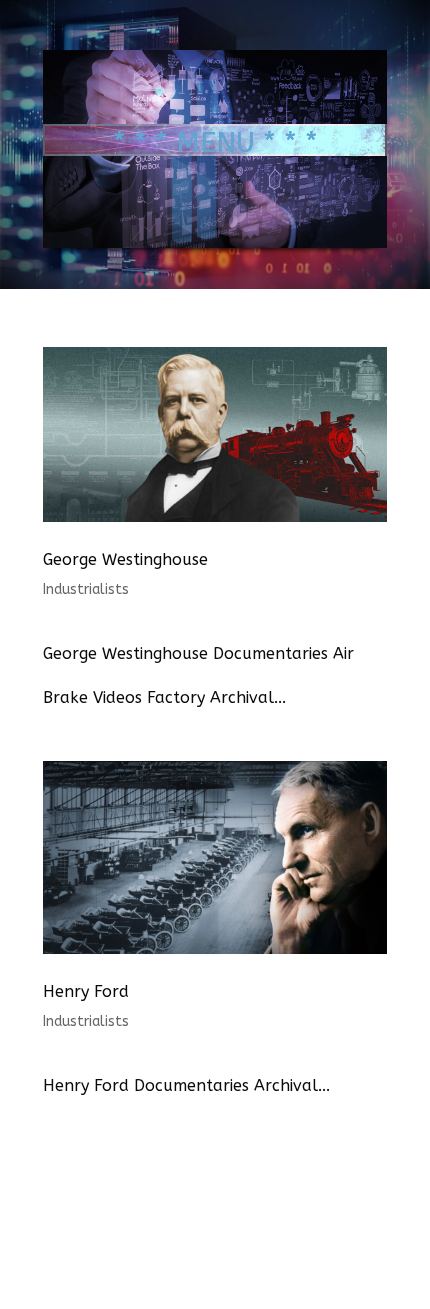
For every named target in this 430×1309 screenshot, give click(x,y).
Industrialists (86, 589)
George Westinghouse (125, 559)
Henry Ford (86, 991)
